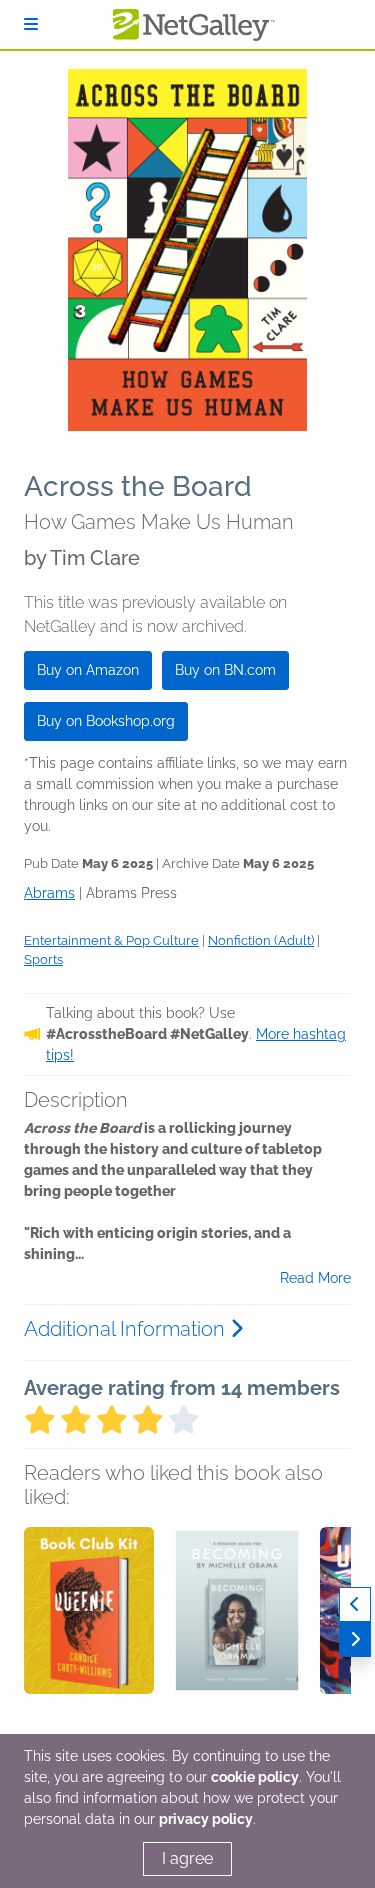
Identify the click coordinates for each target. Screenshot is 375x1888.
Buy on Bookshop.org (106, 721)
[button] (89, 1632)
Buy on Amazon (88, 670)
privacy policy (206, 1819)
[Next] (355, 1639)
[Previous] (355, 1604)
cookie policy (255, 1777)
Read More (315, 1278)
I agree (187, 1858)
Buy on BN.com (225, 670)
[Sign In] (31, 24)
